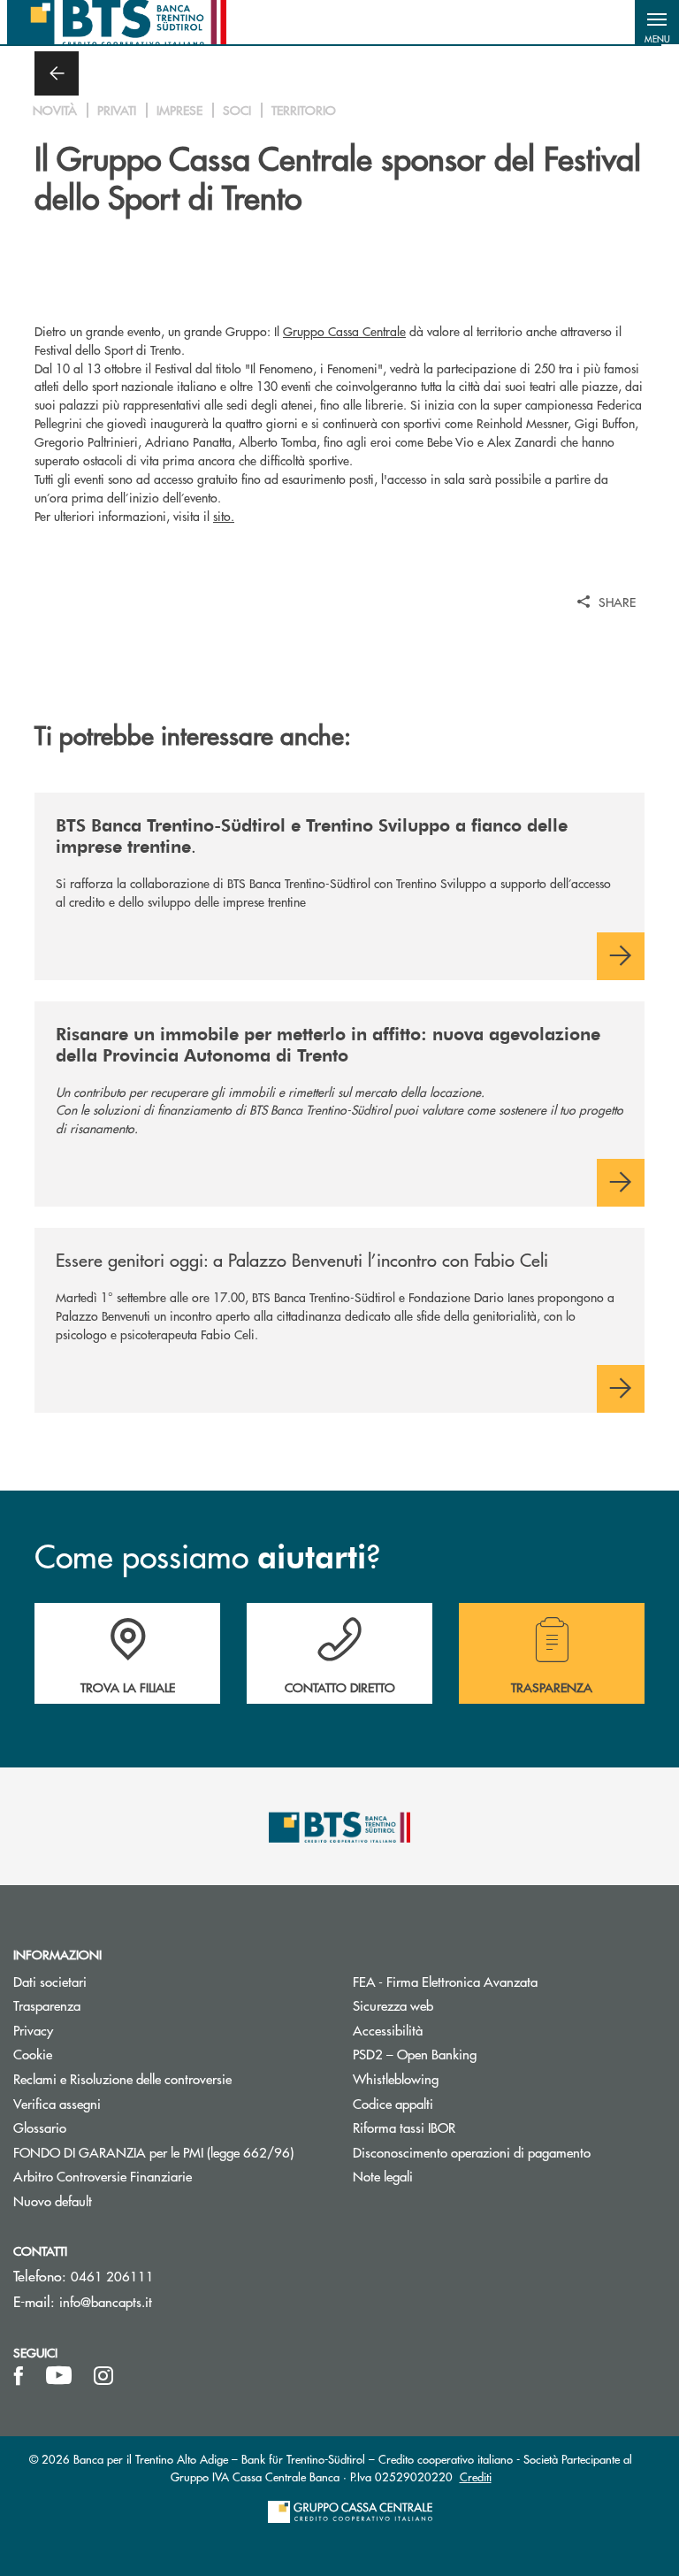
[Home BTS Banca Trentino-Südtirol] (117, 22)
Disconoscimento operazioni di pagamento (509, 2152)
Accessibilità (388, 2030)
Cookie (33, 2054)
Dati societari (50, 1981)
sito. (224, 516)
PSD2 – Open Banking (481, 2054)
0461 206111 (112, 2276)
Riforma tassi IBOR (471, 2127)
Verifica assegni (57, 2103)
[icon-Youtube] (59, 2376)
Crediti (476, 2476)
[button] (657, 22)
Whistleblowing (396, 2078)
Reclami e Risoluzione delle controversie (122, 2078)
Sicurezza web (393, 2005)
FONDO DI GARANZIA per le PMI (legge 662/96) (170, 2152)
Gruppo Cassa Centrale (344, 331)
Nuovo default (53, 2200)
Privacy (100, 2030)
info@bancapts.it (106, 2301)
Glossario (107, 2127)
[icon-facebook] (19, 2376)
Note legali (383, 2176)
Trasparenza (47, 2005)
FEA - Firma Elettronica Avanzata (509, 1981)
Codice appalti (393, 2103)
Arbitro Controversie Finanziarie (169, 2176)
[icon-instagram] (103, 2376)
